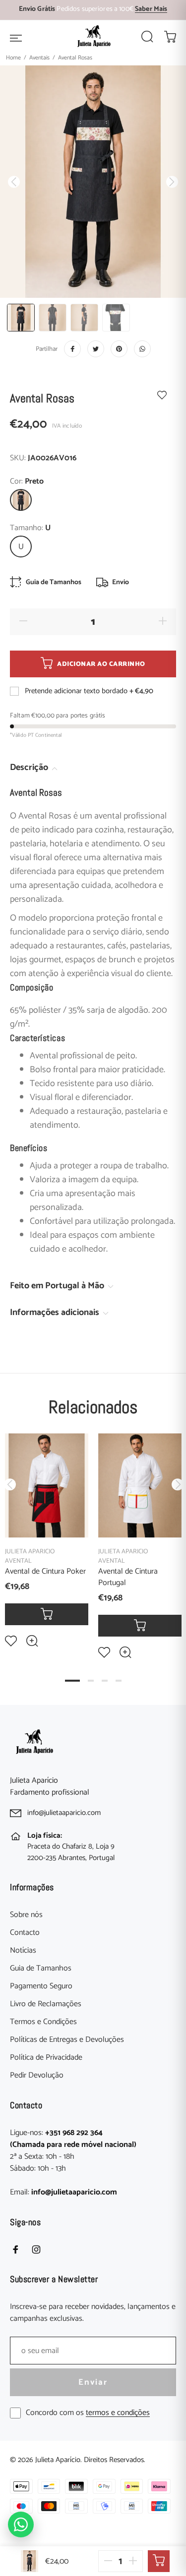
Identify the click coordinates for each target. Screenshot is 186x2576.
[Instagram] (36, 2249)
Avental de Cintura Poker (45, 1571)
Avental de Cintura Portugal (128, 1577)
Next (177, 1484)
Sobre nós (26, 1915)
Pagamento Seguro (41, 1986)
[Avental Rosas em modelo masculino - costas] (53, 318)
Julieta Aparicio (30, 1552)
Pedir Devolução (37, 2076)
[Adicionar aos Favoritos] (162, 395)
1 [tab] (72, 1681)
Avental (18, 1561)
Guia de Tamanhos (41, 1969)
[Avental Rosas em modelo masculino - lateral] (84, 318)
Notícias (23, 1951)
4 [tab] (119, 1681)
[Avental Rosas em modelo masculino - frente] (21, 318)
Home (13, 58)
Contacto (25, 1933)
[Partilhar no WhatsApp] (142, 349)
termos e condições (118, 2413)
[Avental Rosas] (116, 318)
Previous (9, 1484)
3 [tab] (105, 1681)
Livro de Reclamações (46, 2004)
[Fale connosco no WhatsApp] (21, 2524)
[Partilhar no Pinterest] (119, 349)
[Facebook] (15, 2249)
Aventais (39, 58)
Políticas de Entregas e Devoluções (67, 2040)
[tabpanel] (47, 1533)
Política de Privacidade (46, 2058)
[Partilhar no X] (96, 349)
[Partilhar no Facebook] (72, 349)
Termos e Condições (43, 2022)
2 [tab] (91, 1681)
